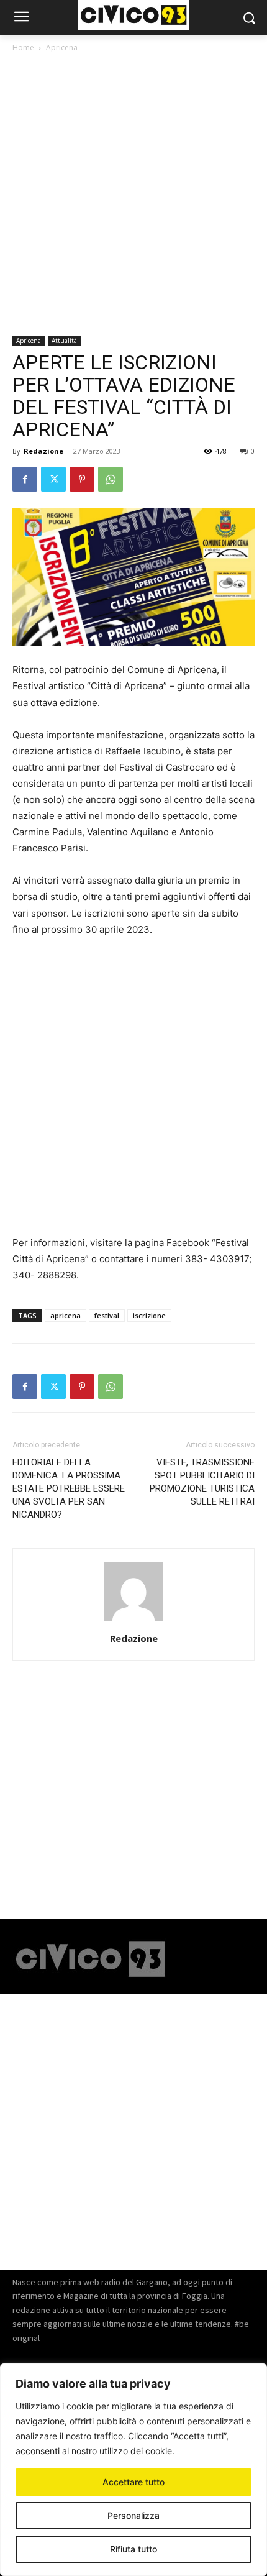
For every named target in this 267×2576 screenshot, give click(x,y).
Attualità (64, 341)
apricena (66, 1315)
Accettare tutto (133, 2482)
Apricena (62, 48)
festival (107, 1315)
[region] (133, 2470)
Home (23, 48)
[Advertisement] (133, 196)
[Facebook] (25, 479)
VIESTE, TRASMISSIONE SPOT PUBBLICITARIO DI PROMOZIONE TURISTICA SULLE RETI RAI (202, 1482)
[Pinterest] (82, 479)
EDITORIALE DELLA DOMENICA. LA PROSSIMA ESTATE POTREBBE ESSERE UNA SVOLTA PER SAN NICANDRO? (69, 1488)
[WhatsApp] (111, 479)
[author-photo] (133, 1621)
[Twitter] (53, 479)
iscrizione (149, 1315)
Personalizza (133, 2515)
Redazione (43, 451)
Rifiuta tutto (133, 2549)
